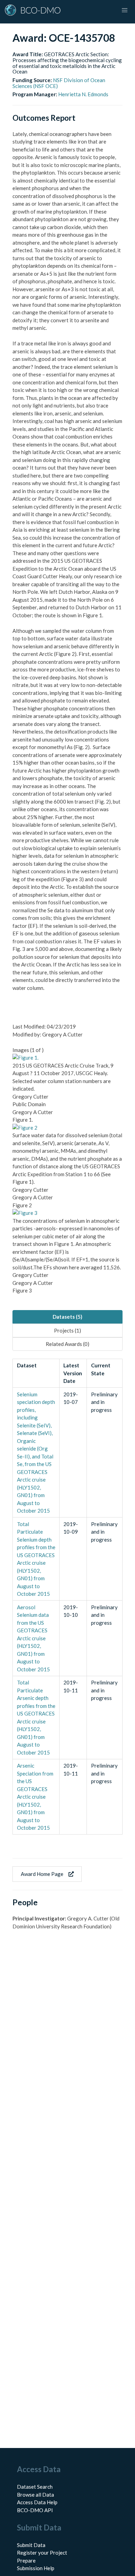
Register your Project (42, 2553)
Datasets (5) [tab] (67, 1317)
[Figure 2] (25, 1128)
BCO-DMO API (35, 2510)
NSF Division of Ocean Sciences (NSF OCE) (59, 83)
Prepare (26, 2560)
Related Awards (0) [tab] (67, 1344)
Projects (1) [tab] (67, 1330)
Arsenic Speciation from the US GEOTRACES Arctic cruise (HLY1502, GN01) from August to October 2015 (35, 1797)
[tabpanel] (67, 1597)
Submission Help (36, 2568)
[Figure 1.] (25, 1058)
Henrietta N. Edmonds (83, 94)
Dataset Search (35, 2487)
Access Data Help (37, 2502)
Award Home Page (42, 1874)
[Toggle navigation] (125, 10)
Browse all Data (35, 2495)
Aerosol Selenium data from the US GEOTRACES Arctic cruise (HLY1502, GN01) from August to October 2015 (33, 1638)
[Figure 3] (25, 1213)
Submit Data (31, 2545)
